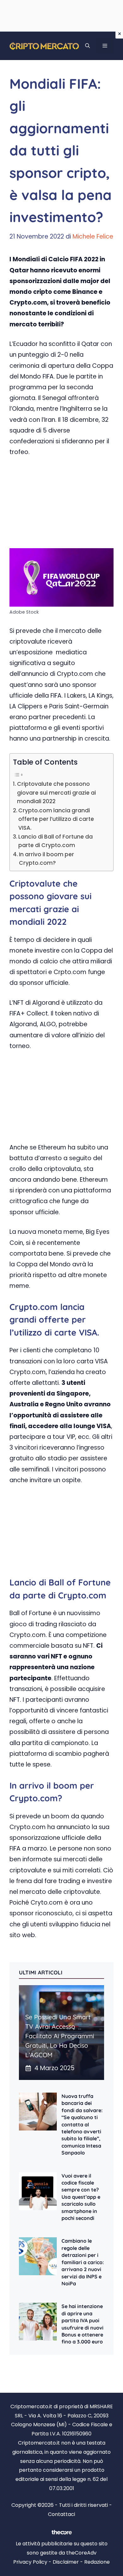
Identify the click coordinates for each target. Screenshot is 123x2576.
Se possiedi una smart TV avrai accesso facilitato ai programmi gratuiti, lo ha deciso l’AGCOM (60, 2036)
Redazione (97, 2562)
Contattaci (61, 2514)
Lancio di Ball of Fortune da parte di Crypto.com (56, 841)
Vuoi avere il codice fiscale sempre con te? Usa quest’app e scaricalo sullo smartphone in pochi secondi (81, 2197)
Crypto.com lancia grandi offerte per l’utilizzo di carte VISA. (56, 819)
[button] (88, 46)
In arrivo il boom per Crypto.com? (47, 859)
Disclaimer (66, 2562)
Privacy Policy (30, 2562)
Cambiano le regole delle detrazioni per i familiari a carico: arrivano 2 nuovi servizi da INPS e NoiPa (83, 2262)
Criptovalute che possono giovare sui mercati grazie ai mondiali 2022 (56, 793)
